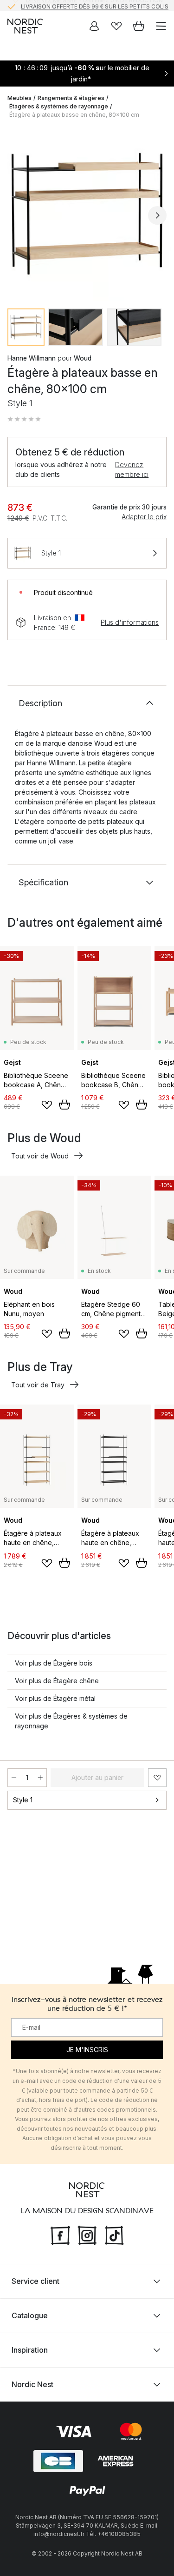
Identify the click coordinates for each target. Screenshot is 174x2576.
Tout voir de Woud (40, 1156)
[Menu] (161, 26)
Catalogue (30, 2315)
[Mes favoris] (116, 26)
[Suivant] (157, 215)
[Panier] (139, 26)
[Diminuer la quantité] (14, 1778)
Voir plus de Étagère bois (54, 1663)
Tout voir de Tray (38, 1385)
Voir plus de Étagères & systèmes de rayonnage (71, 1721)
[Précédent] (17, 215)
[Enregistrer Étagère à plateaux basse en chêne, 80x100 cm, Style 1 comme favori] (157, 1778)
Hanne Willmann (32, 358)
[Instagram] (87, 2234)
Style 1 (23, 1800)
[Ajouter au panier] (64, 1104)
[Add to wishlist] (47, 1105)
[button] (24, 419)
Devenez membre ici (132, 469)
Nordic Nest (32, 2384)
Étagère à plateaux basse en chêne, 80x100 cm (74, 115)
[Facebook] (60, 2234)
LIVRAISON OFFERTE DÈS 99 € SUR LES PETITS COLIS (95, 5)
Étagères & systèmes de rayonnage (59, 106)
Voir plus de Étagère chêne (57, 1681)
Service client (35, 2281)
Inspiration (30, 2349)
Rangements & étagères (71, 98)
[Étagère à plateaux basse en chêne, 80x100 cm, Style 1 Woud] (87, 214)
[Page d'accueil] (25, 26)
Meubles (19, 98)
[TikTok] (114, 2234)
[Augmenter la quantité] (40, 1778)
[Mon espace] (94, 26)
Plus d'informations (130, 622)
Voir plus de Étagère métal (55, 1698)
